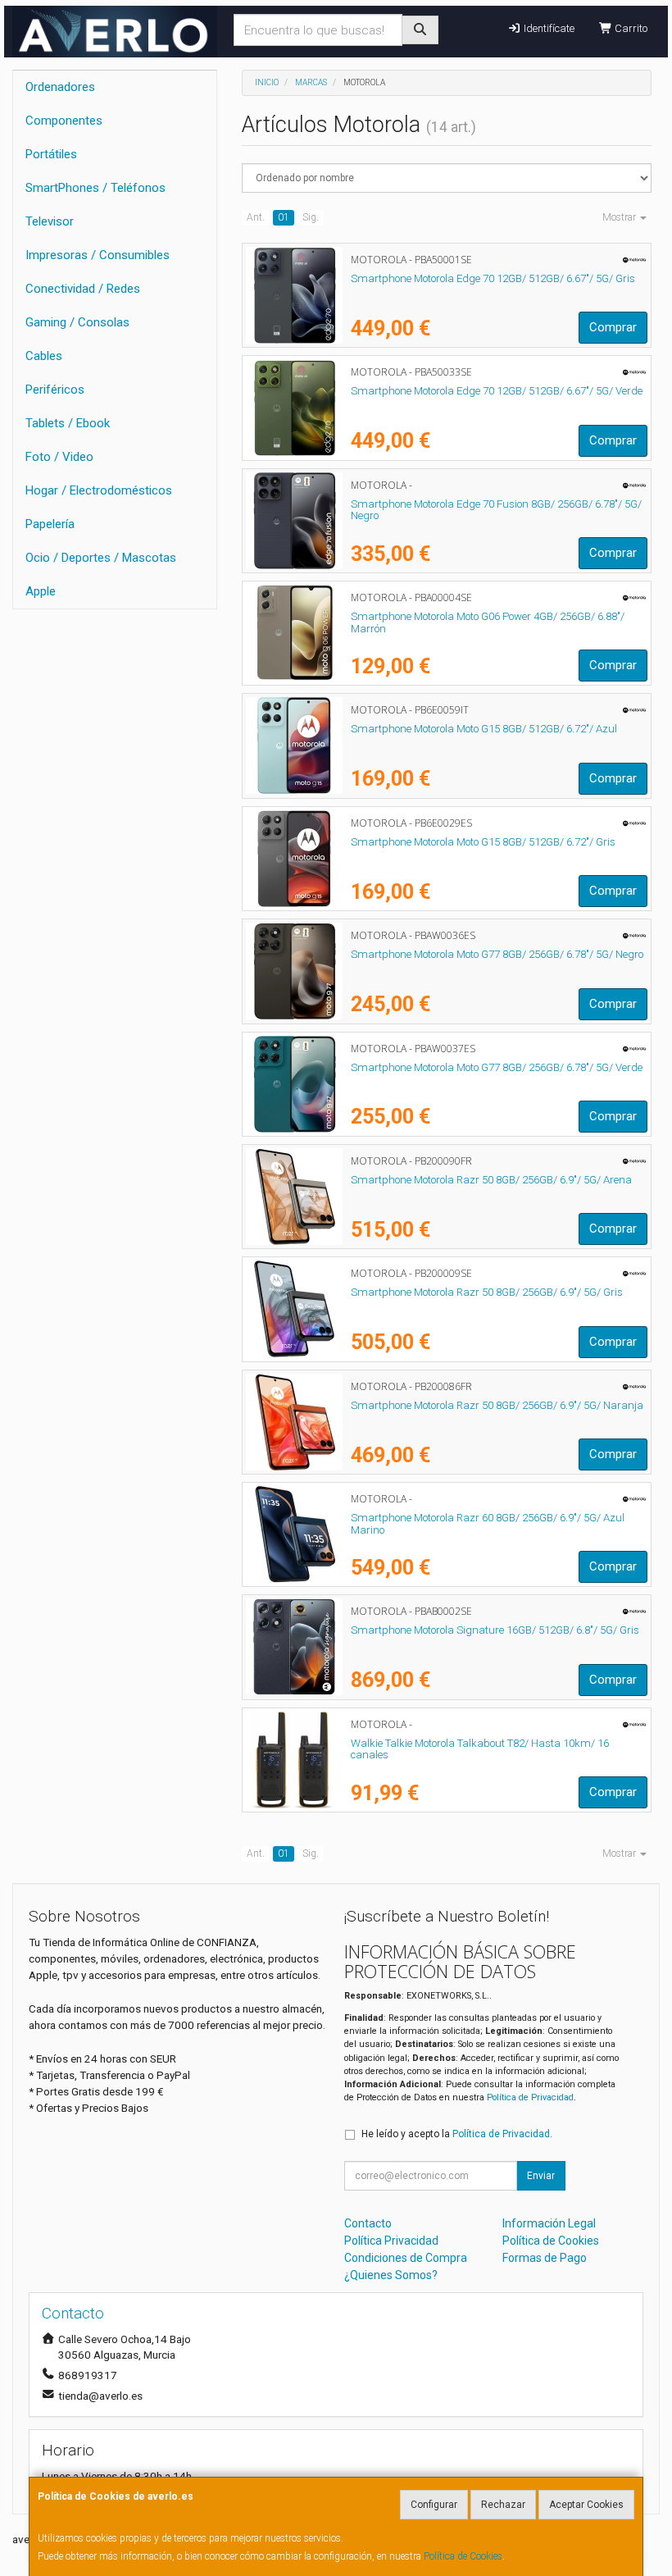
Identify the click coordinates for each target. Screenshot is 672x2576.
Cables (44, 356)
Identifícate (548, 28)
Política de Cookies (463, 2556)
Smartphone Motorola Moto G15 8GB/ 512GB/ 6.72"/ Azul (484, 729)
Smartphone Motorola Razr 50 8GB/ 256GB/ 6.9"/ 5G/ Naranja (497, 1405)
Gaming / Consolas (77, 322)
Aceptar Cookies (586, 2505)
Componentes (64, 121)
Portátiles (51, 154)
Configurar (434, 2505)
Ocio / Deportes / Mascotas (101, 558)
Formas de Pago (545, 2258)
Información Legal (549, 2223)
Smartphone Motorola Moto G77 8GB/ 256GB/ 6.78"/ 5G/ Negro (497, 954)
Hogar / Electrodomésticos (99, 490)
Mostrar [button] (620, 217)
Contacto (368, 2223)
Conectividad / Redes (83, 289)
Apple (41, 591)
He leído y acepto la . (457, 2134)
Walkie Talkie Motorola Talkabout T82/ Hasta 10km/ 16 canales (480, 1749)
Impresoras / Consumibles (98, 255)
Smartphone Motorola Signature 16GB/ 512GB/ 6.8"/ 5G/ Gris (495, 1630)
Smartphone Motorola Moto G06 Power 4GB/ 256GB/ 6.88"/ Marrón (488, 622)
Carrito (630, 28)
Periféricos (55, 390)
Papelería (50, 524)
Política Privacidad (391, 2241)
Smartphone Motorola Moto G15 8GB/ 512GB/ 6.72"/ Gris (483, 842)
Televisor (50, 221)
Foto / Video (59, 457)
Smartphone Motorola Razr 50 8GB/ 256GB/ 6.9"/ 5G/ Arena (491, 1180)
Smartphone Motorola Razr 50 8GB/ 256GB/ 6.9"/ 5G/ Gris (487, 1292)
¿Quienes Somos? (391, 2275)
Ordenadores (60, 87)
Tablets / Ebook (68, 423)
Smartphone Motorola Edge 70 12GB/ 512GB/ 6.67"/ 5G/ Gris (493, 278)
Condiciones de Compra (406, 2258)
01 (284, 217)
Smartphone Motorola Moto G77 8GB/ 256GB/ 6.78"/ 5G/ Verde (497, 1067)
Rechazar (503, 2505)
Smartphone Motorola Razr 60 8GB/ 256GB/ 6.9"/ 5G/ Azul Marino (488, 1524)
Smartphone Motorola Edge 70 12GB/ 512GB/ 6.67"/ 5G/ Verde (497, 391)
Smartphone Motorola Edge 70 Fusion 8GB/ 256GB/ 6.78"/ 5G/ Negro (496, 510)
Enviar (541, 2176)
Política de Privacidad (530, 2097)
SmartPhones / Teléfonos (95, 188)
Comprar (613, 327)
